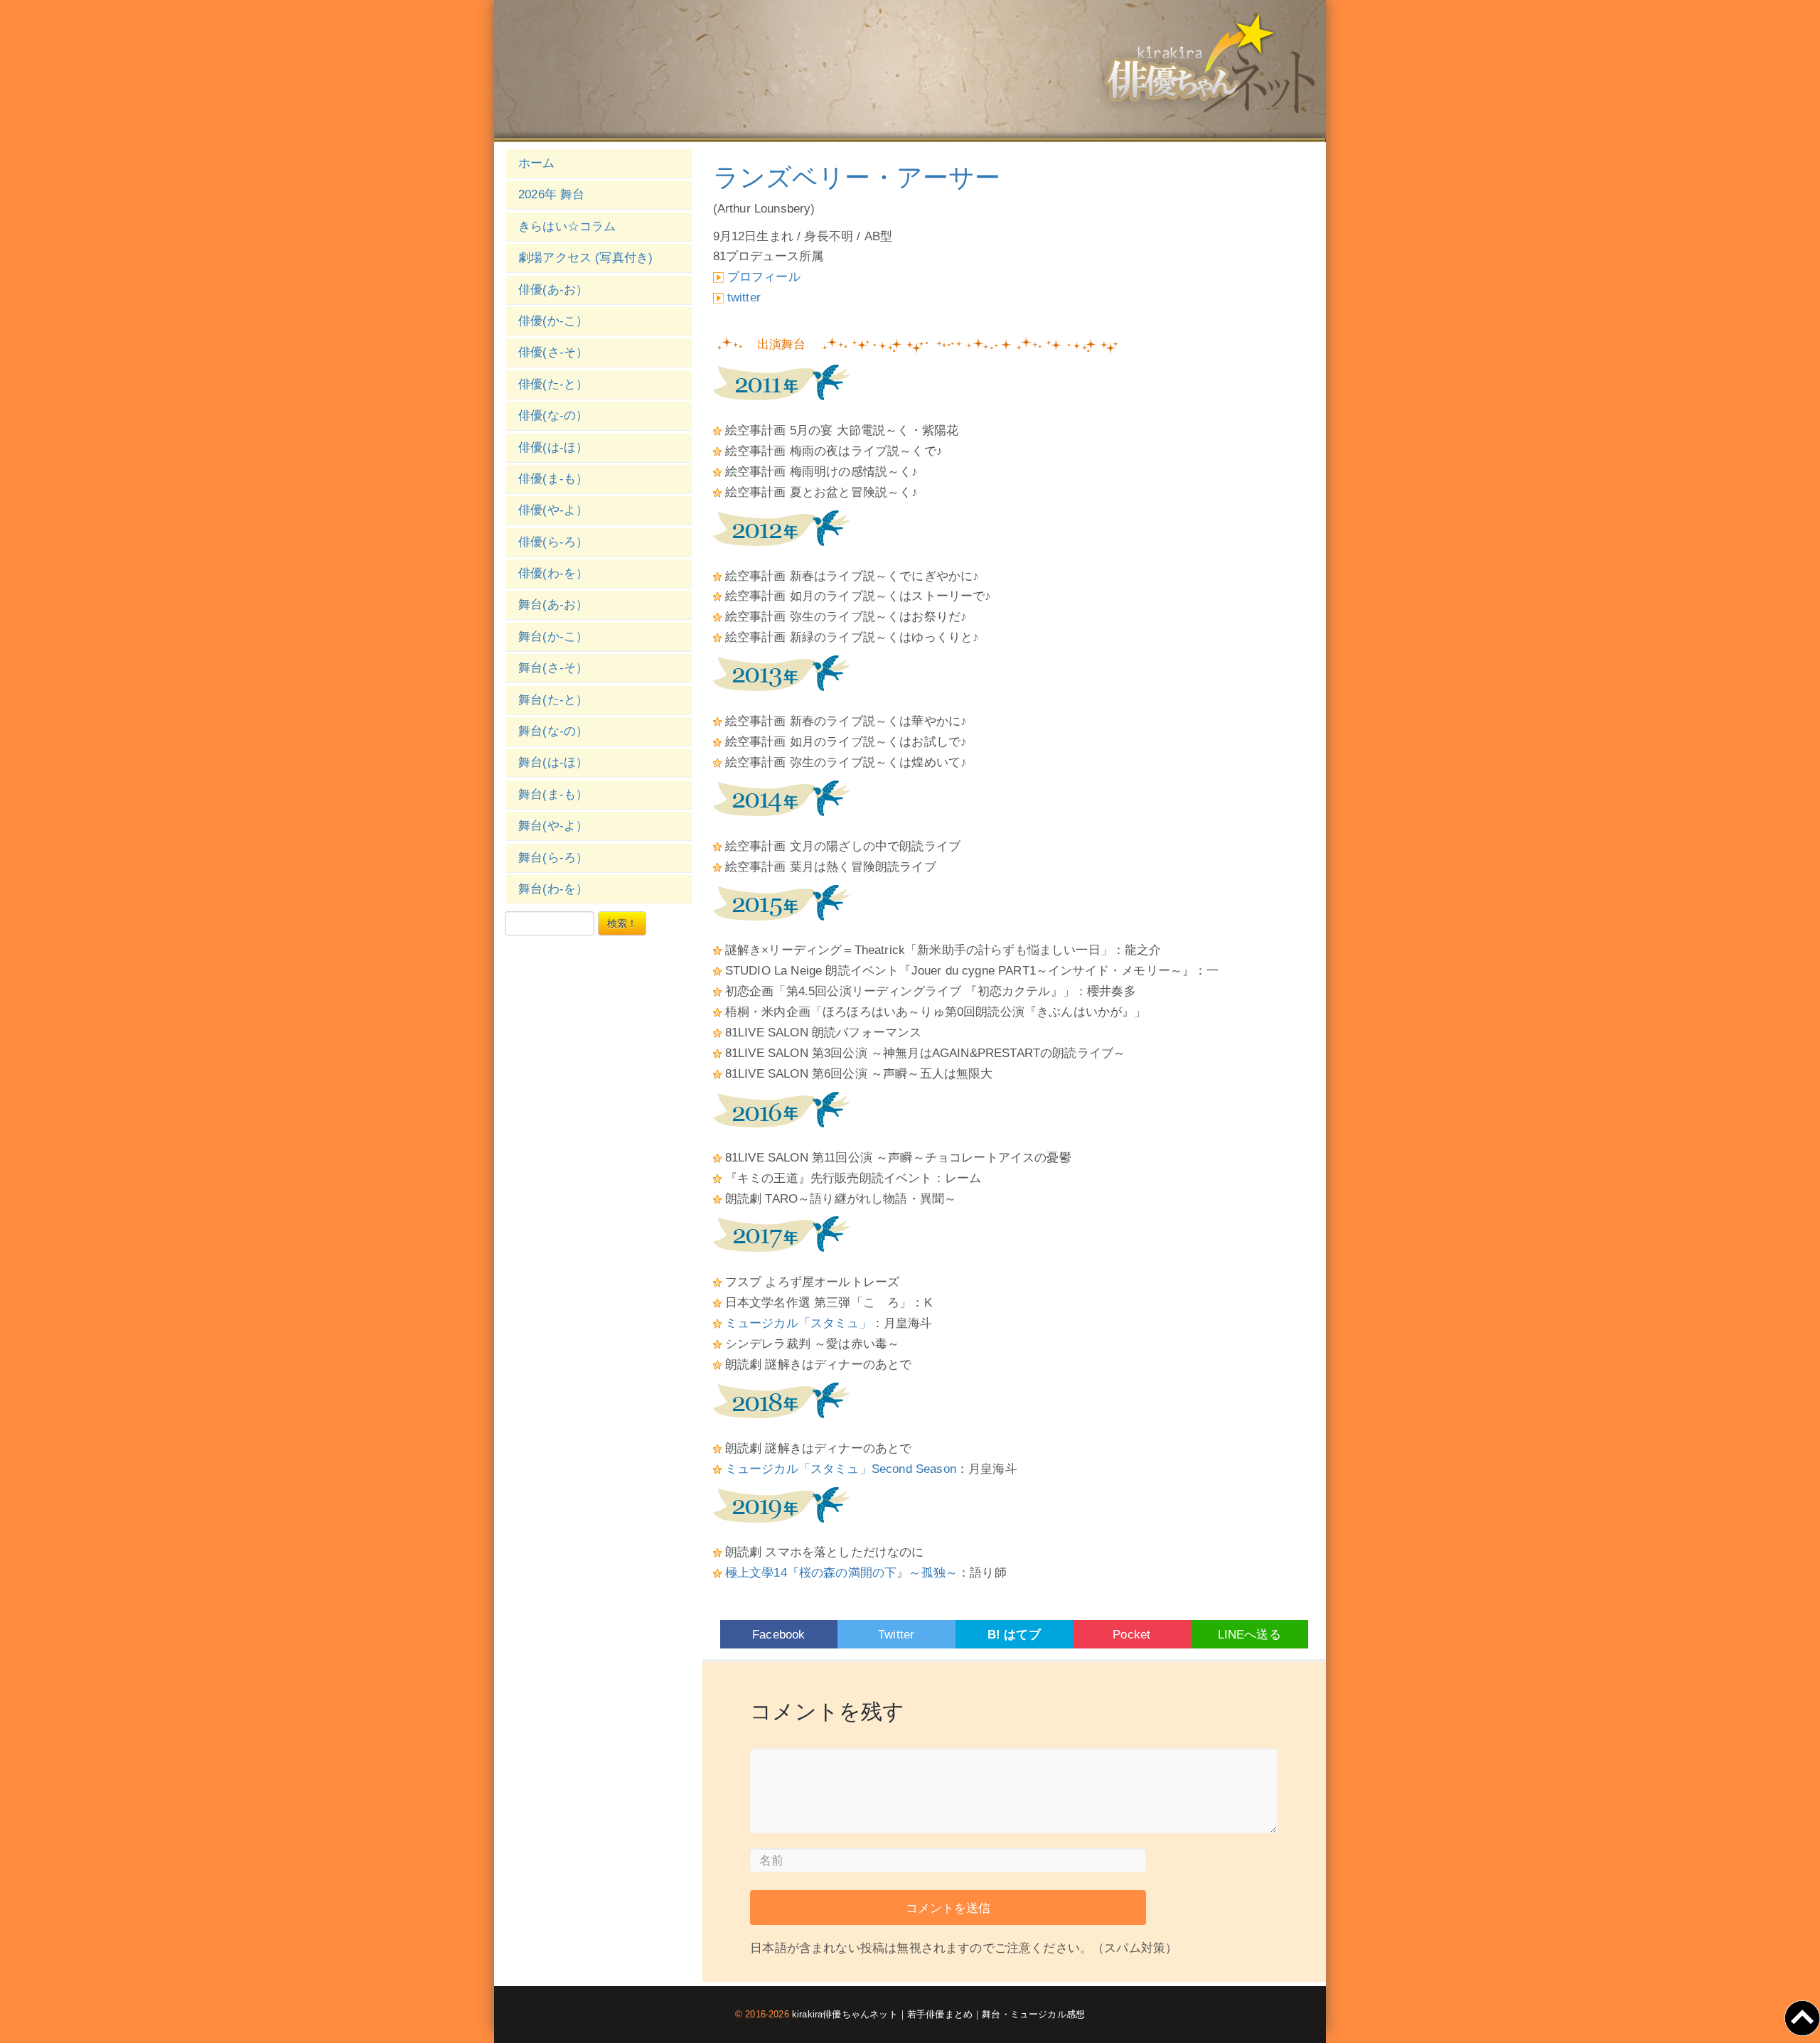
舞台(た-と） (553, 700)
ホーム (537, 163)
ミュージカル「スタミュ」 (798, 1323)
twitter (744, 297)
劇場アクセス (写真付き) (585, 258)
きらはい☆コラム (567, 226)
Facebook (778, 1635)
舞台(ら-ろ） (553, 858)
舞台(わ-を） (553, 889)
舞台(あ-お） (553, 605)
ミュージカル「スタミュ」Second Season (841, 1469)
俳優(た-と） (553, 384)
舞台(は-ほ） (553, 762)
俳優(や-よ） (553, 510)
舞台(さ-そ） (553, 668)
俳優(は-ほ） (553, 447)
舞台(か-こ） (553, 637)
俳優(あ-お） (553, 290)
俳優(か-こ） (553, 321)
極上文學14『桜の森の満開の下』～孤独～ (841, 1573)
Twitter (896, 1635)
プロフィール (764, 277)
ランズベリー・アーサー (857, 177)
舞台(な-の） (553, 731)
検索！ (622, 923)
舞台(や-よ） (553, 826)
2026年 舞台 (551, 194)
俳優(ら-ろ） (553, 542)
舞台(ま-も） (553, 794)
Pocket (1131, 1635)
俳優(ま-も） (553, 479)
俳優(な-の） (553, 415)
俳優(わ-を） (553, 573)
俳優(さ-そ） (553, 352)
